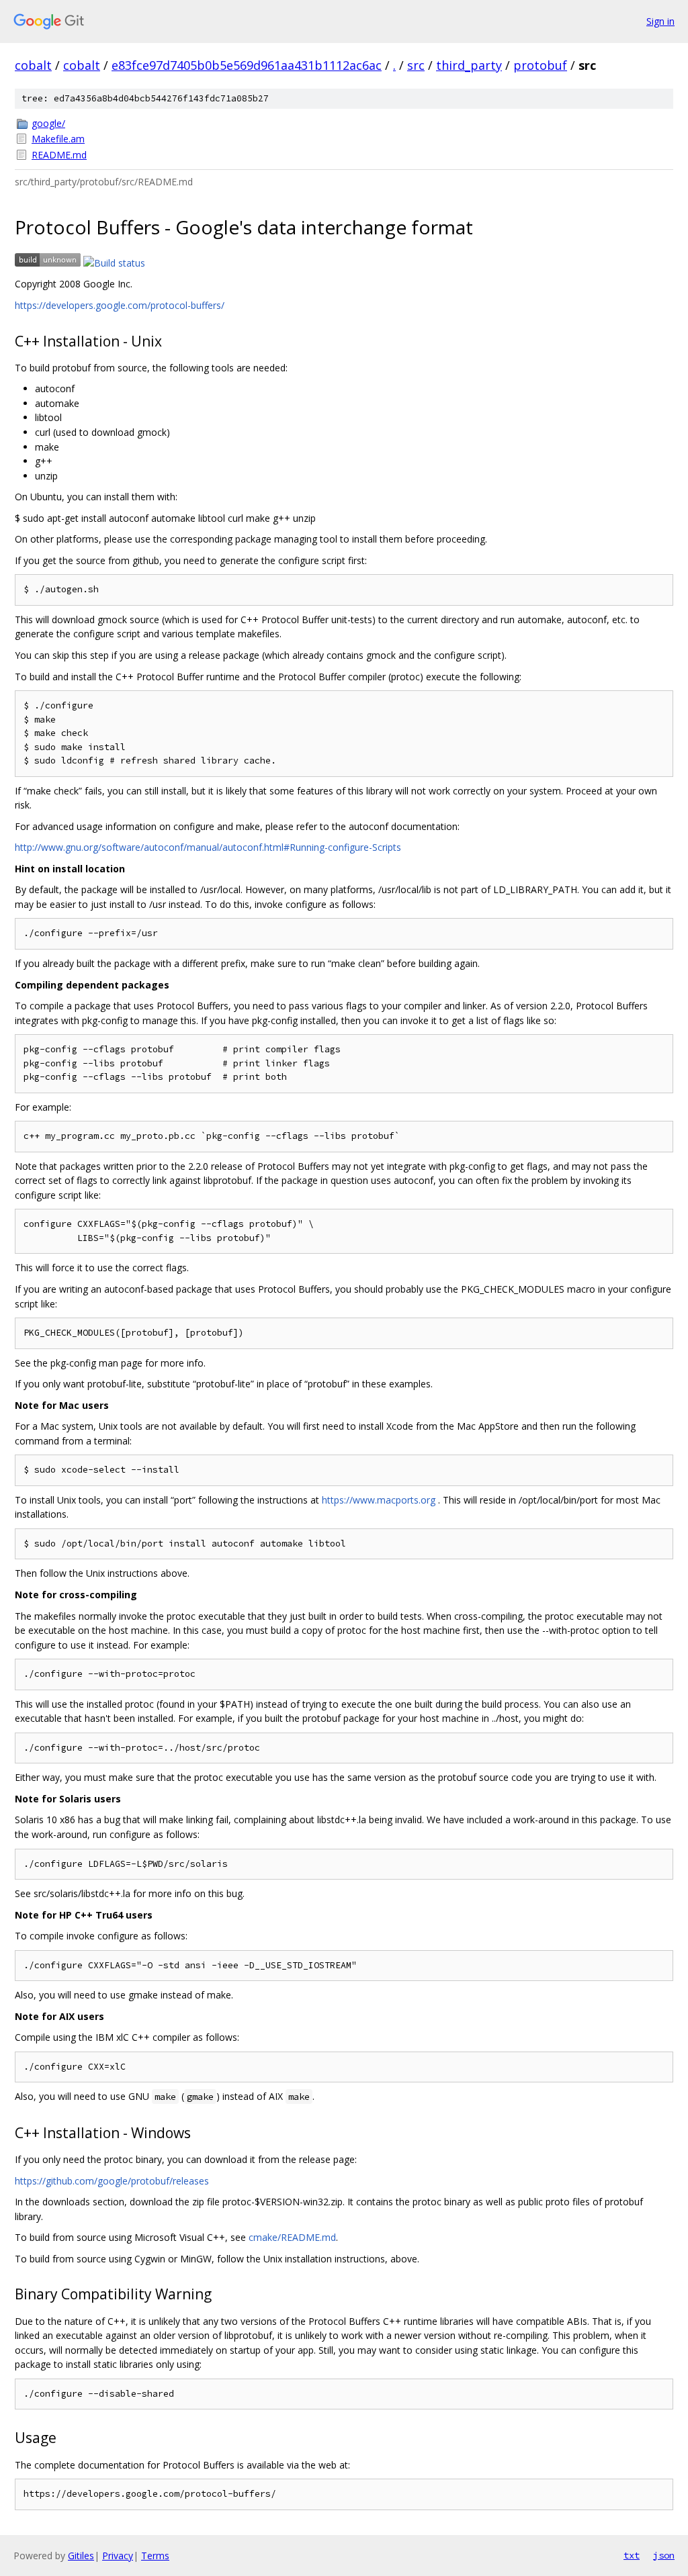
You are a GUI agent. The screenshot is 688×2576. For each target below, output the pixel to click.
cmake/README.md (292, 2237)
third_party (469, 65)
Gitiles (81, 2556)
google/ (48, 123)
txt (632, 2555)
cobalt (33, 65)
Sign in (660, 21)
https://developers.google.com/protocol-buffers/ (120, 305)
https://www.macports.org (379, 1500)
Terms (155, 2556)
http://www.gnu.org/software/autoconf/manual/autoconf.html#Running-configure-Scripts (208, 847)
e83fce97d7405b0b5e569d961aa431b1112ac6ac (247, 65)
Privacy (118, 2556)
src (416, 65)
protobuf (540, 65)
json (664, 2555)
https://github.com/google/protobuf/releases (112, 2181)
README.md (59, 155)
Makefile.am (58, 139)
